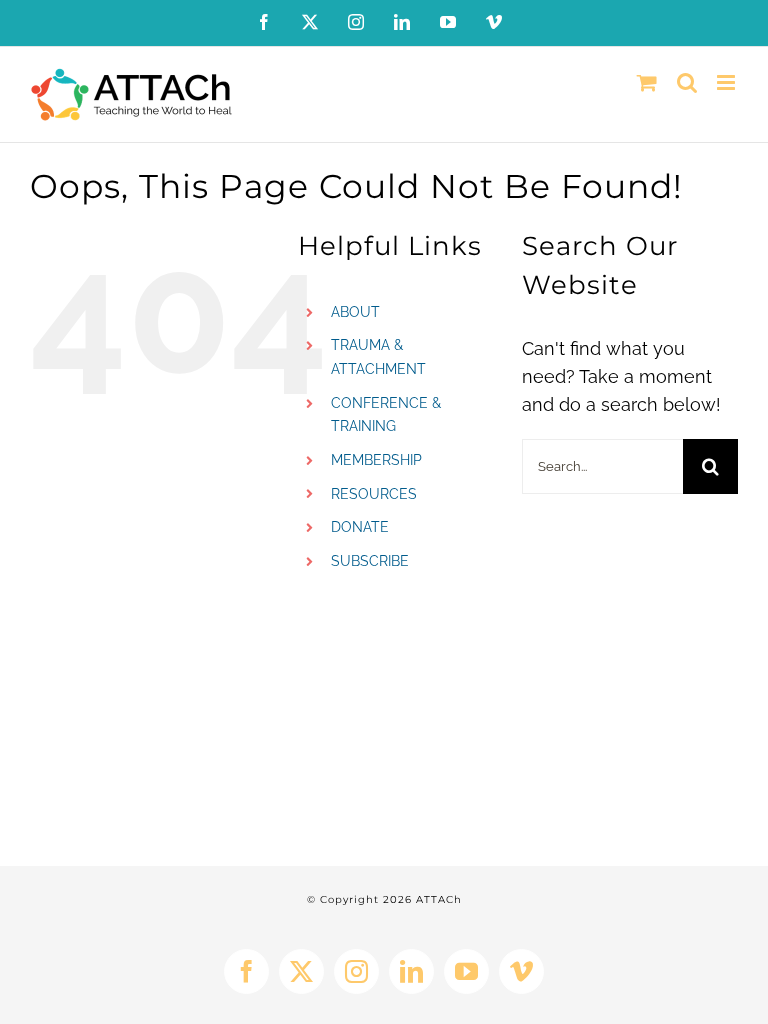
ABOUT (355, 312)
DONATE (360, 527)
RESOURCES (374, 494)
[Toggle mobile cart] (647, 82)
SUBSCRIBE (370, 561)
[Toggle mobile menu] (727, 82)
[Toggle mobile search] (687, 82)
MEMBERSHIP (376, 460)
